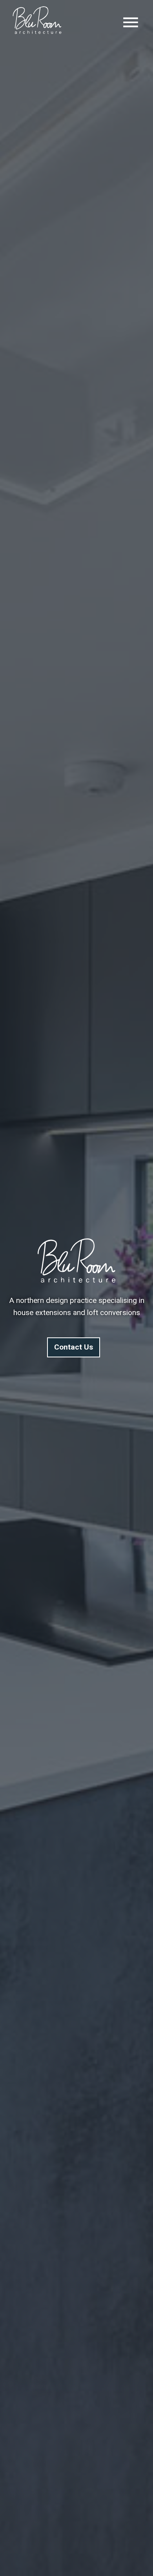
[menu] (131, 22)
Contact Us (74, 1347)
